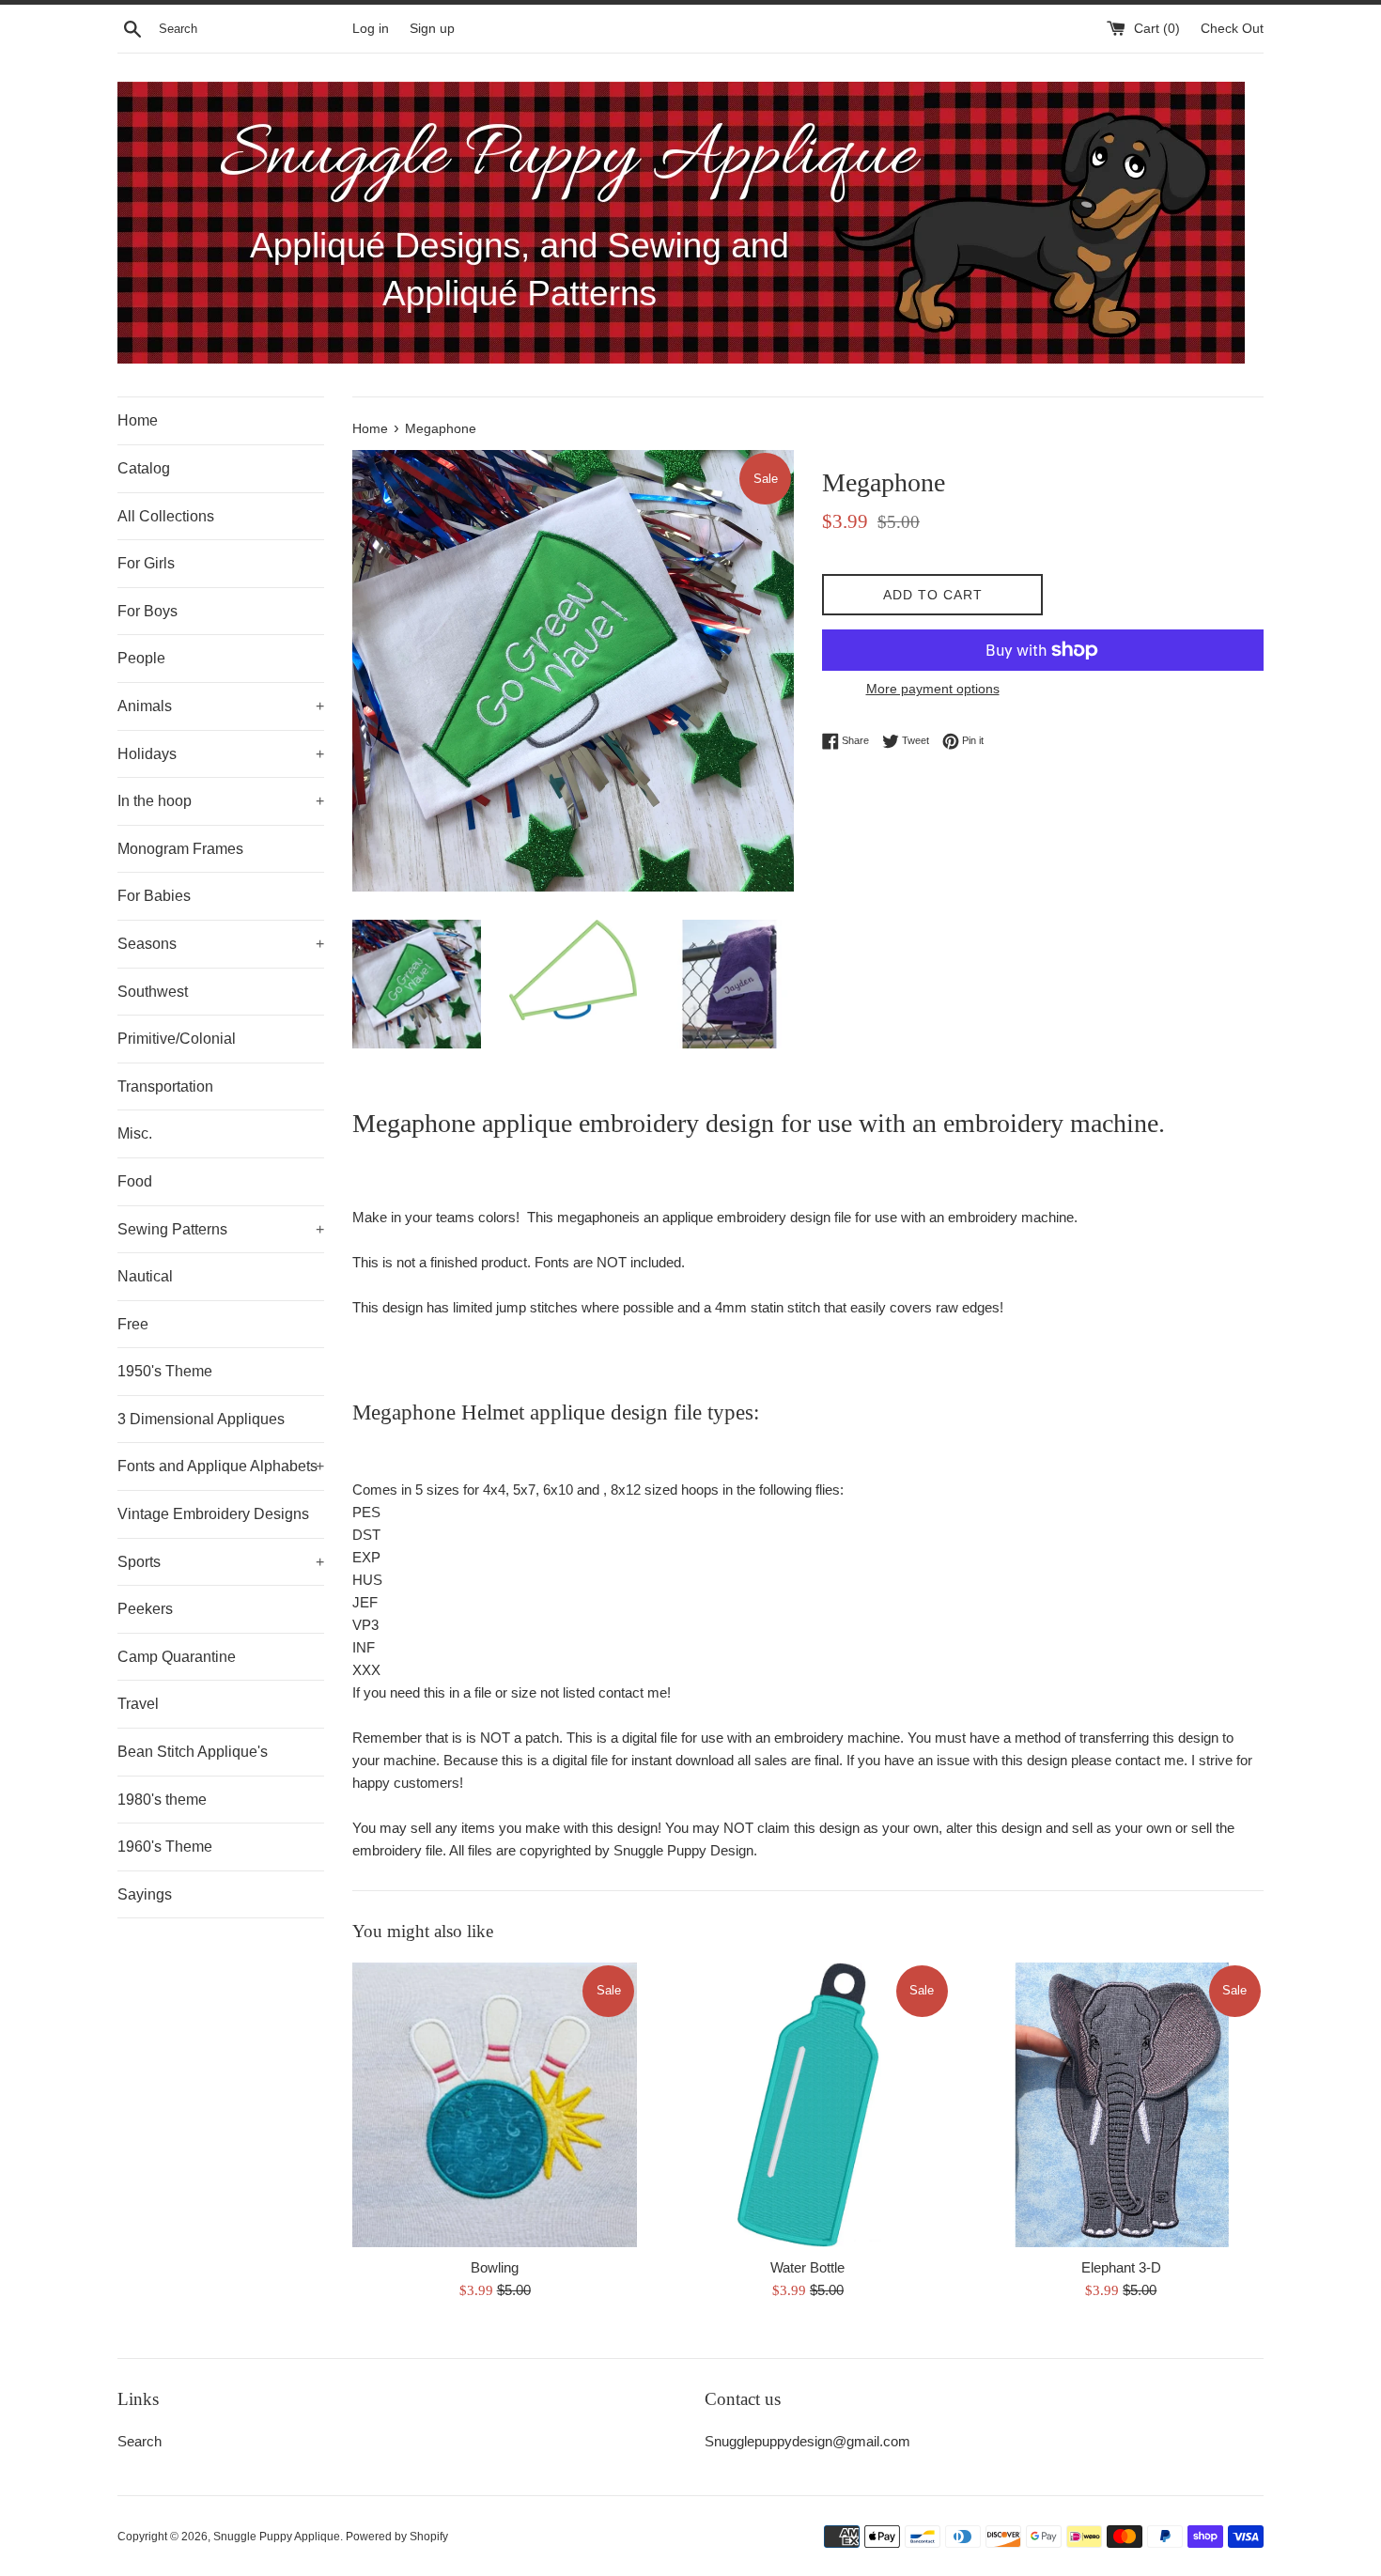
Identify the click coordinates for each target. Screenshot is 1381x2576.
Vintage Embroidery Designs (213, 1514)
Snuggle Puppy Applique (277, 2537)
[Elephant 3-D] (1121, 2105)
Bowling (495, 2267)
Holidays (221, 754)
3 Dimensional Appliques (201, 1419)
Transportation (165, 1086)
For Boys (147, 611)
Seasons (221, 944)
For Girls (146, 563)
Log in (371, 29)
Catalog (144, 468)
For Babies (154, 896)
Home (138, 420)
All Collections (166, 516)
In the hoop (221, 801)
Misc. (135, 1133)
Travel (138, 1704)
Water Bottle (807, 2267)
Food (135, 1181)
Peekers (145, 1609)
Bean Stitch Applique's (193, 1752)
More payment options (933, 689)
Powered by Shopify (397, 2537)
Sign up (432, 29)
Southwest (153, 992)
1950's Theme (165, 1371)
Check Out (1232, 29)
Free (133, 1324)
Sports (221, 1562)
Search (140, 2441)
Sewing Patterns (221, 1229)
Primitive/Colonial (177, 1039)
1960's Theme (165, 1847)
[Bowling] (495, 2105)
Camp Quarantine (177, 1657)
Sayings (145, 1894)
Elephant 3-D (1121, 2267)
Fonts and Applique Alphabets (221, 1466)
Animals (221, 706)
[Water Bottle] (807, 2105)
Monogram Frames (180, 849)
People (141, 658)
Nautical (145, 1276)
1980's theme (162, 1800)
